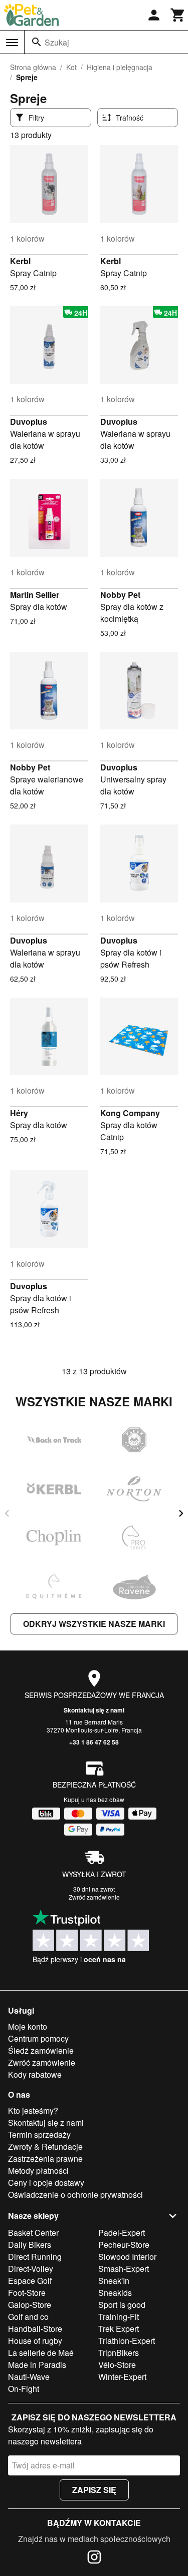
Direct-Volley (31, 2269)
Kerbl (20, 261)
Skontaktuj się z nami (94, 1710)
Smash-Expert (124, 2269)
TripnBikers (119, 2353)
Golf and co (28, 2317)
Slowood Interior (127, 2257)
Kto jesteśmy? (33, 2110)
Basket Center (33, 2233)
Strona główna (33, 67)
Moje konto (28, 2026)
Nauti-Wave (29, 2377)
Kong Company (130, 1113)
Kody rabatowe (35, 2074)
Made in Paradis (37, 2365)
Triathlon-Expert (127, 2341)
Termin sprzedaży (39, 2134)
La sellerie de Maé (41, 2353)
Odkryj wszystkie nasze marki (94, 1624)
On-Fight (24, 2389)
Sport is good (122, 2305)
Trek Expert (119, 2329)
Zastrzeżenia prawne (45, 2159)
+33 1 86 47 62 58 (94, 1742)
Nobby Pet (120, 595)
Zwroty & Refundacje (45, 2146)
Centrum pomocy (38, 2038)
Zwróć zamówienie (94, 1897)
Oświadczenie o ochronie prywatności (75, 2195)
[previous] (7, 1513)
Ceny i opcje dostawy (46, 2183)
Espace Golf (30, 2281)
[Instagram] (94, 2558)
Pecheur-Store (124, 2245)
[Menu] (12, 43)
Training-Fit (119, 2317)
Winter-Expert (122, 2377)
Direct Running (35, 2257)
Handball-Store (35, 2329)
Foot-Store (27, 2293)
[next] (181, 1513)
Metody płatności (38, 2171)
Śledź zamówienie (41, 2050)
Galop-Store (30, 2305)
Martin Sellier (35, 595)
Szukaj (57, 42)
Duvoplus (29, 421)
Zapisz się (94, 2490)
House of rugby (35, 2341)
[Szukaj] (37, 42)
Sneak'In (114, 2281)
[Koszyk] (178, 15)
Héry (19, 1113)
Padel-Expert (122, 2233)
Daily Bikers (30, 2245)
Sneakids (115, 2293)
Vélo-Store (117, 2365)
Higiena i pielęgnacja (120, 67)
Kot (71, 67)
